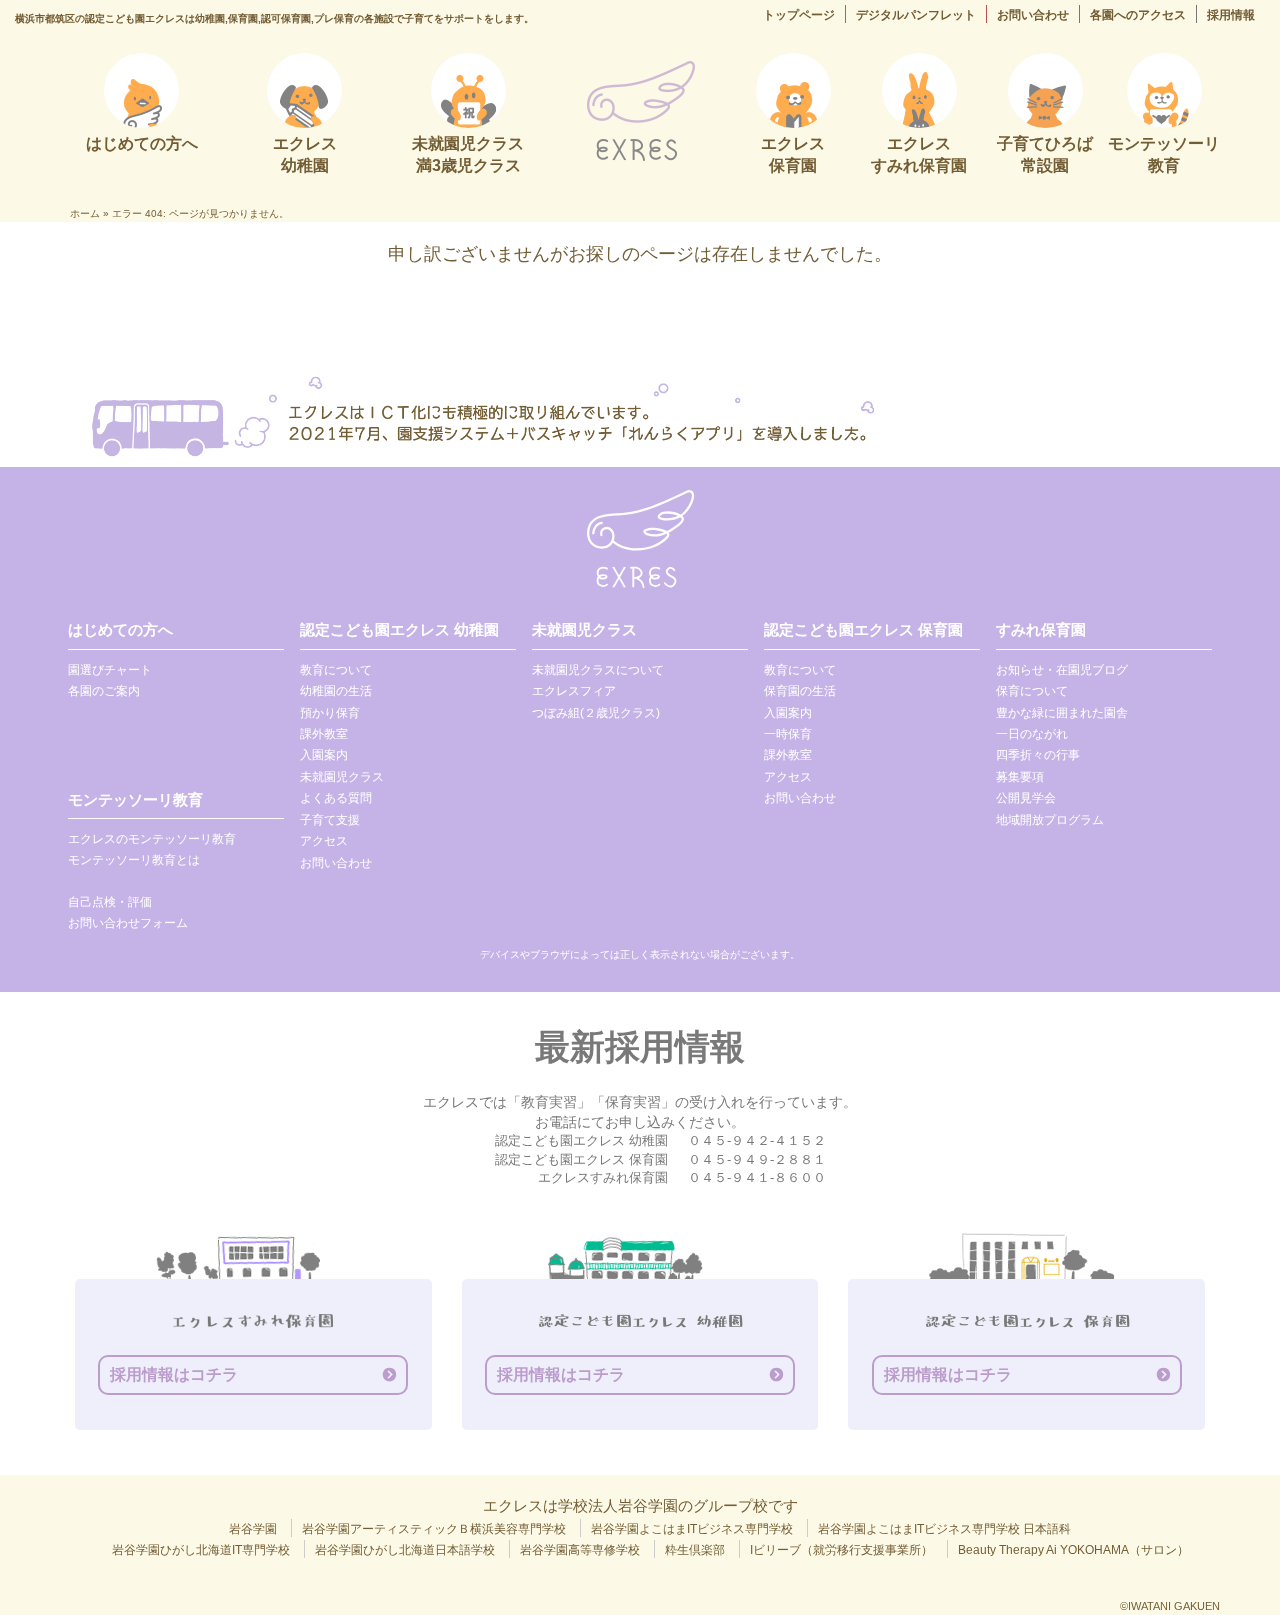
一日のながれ (1032, 734)
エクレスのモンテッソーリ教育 (152, 839)
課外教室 (324, 734)
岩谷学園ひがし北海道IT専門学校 (201, 1550)
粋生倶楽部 (695, 1550)
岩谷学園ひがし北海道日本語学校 (405, 1550)
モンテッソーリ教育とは (134, 860)
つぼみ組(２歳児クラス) (596, 713)
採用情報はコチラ (174, 1374)
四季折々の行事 (1038, 755)
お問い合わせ (1033, 15)
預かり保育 (330, 713)
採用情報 (1231, 15)
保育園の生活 (800, 691)
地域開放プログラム (1050, 820)
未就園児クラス (342, 777)
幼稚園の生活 (336, 691)
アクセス (324, 841)
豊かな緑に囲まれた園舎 (1062, 713)
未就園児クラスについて (598, 670)
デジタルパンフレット (916, 15)
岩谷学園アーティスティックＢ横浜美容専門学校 (434, 1529)
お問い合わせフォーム (128, 923)
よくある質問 (336, 798)
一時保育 (788, 734)
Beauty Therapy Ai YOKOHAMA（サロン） (1073, 1550)
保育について (1032, 691)
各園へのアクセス (1138, 15)
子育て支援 (330, 820)
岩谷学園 (253, 1529)
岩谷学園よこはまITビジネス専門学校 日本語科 (944, 1529)
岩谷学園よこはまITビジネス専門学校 (692, 1529)
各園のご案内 (104, 691)
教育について (336, 670)
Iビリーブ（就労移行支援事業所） (841, 1550)
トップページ (799, 15)
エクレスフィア (574, 691)
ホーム (85, 213)
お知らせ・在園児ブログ (1062, 670)
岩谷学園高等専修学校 (580, 1550)
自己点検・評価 (110, 902)
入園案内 (324, 755)
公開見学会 (1026, 798)
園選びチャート (110, 670)
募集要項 (1020, 777)
